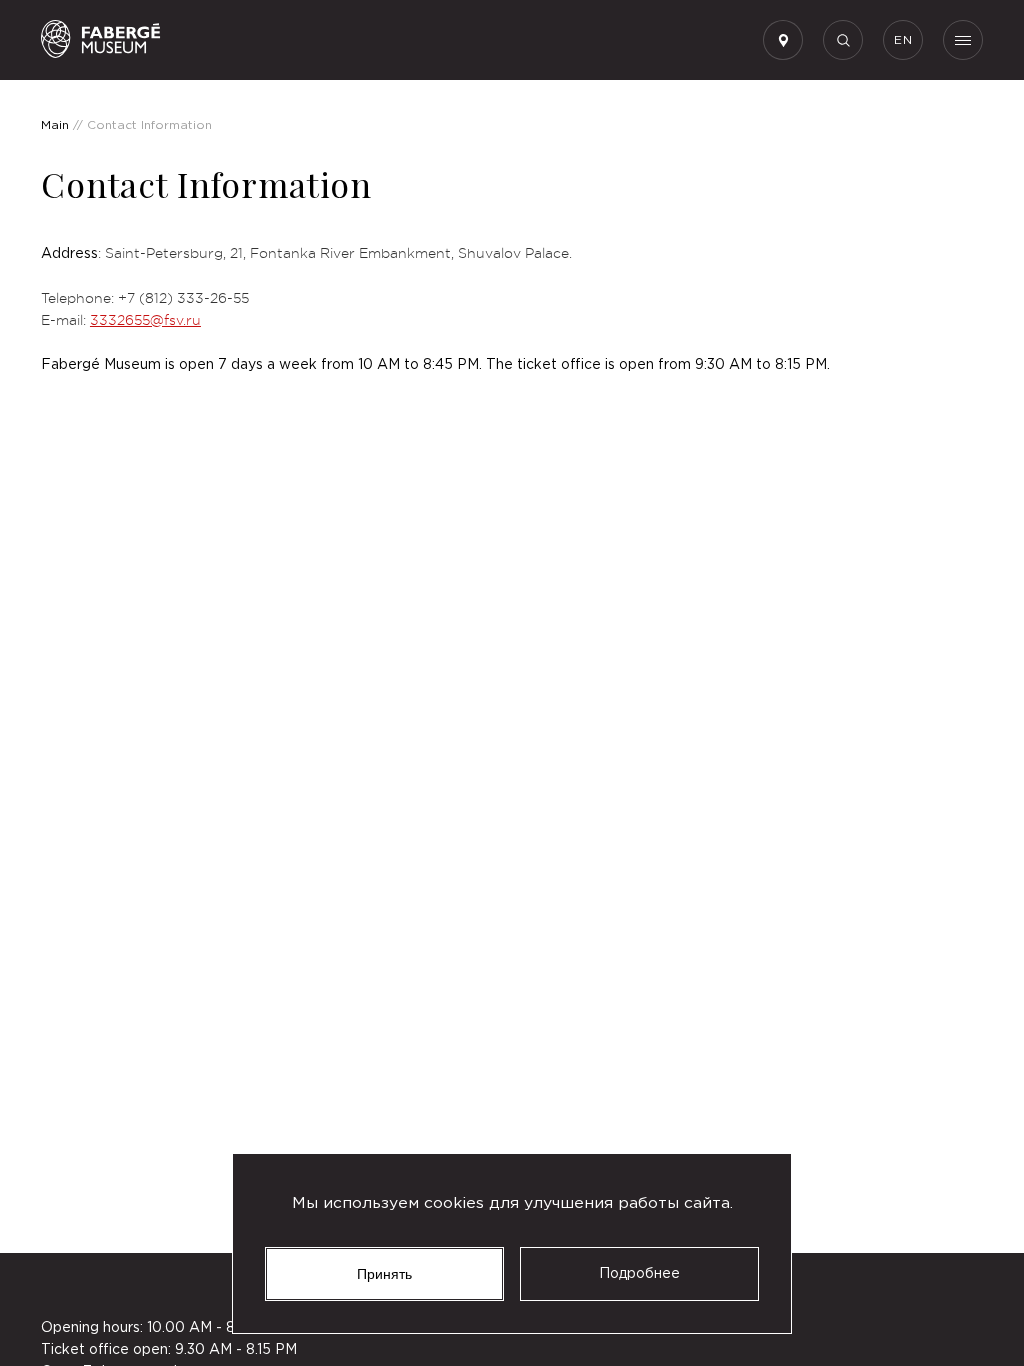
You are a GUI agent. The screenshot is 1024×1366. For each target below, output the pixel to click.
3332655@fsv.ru (145, 320)
